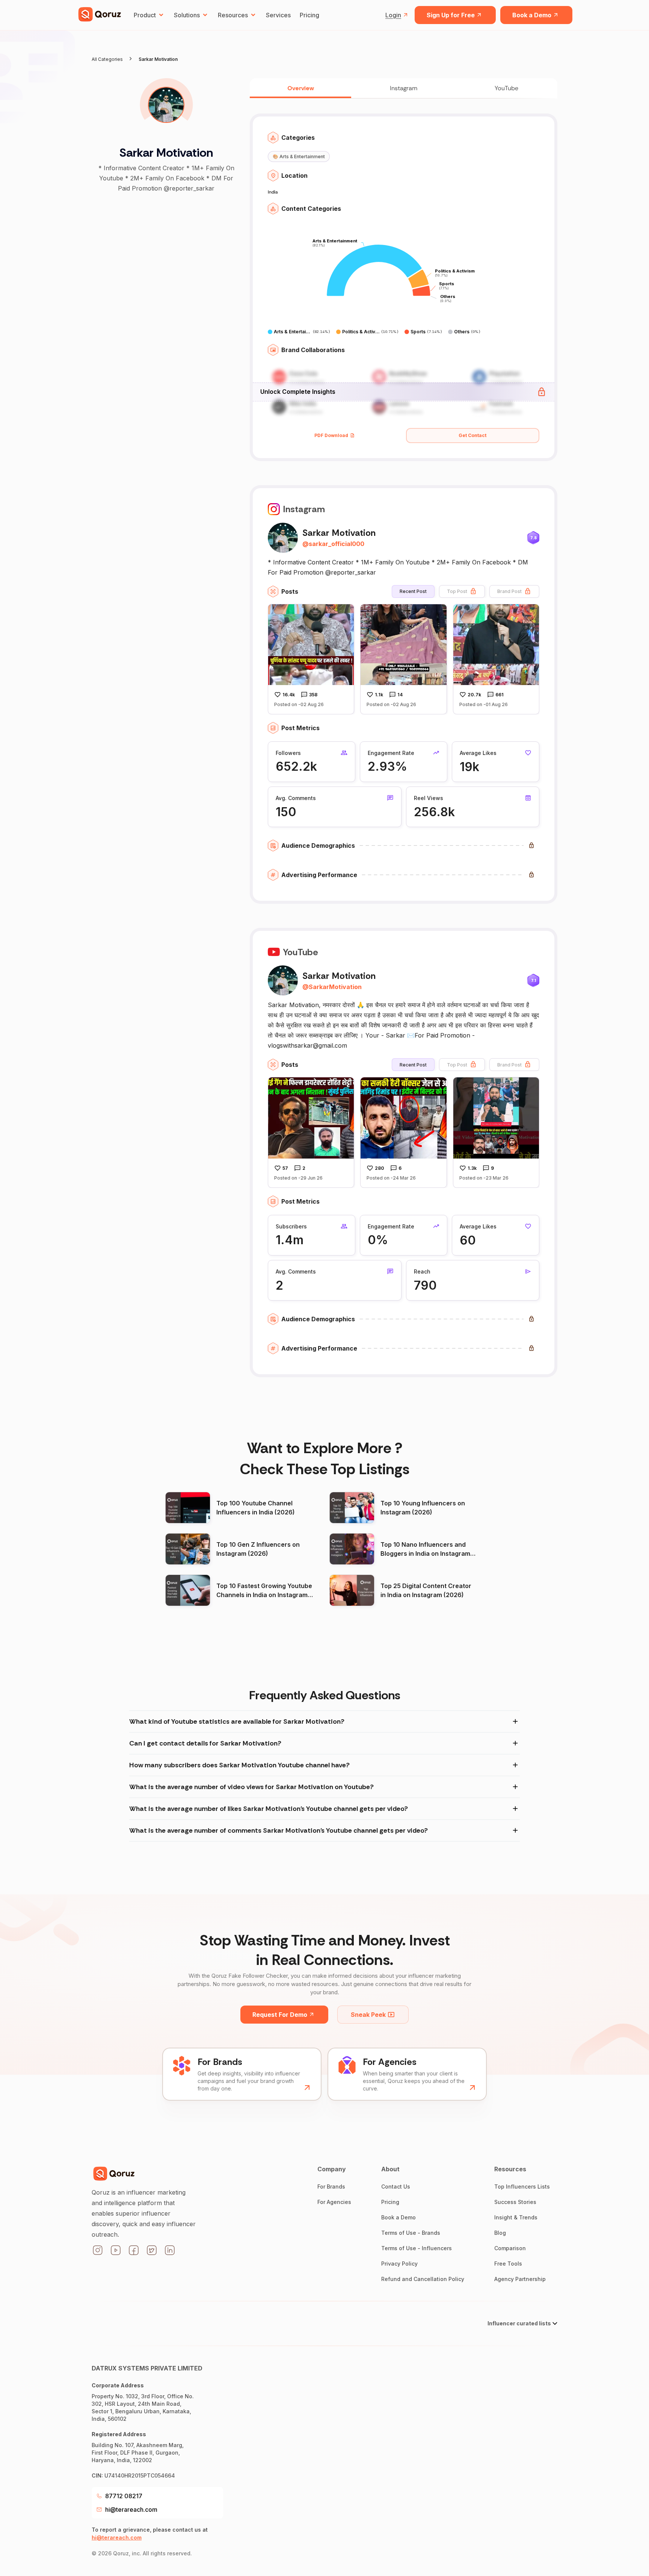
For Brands (331, 2186)
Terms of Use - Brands (411, 2233)
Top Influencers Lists (522, 2186)
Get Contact (472, 435)
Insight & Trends (516, 2217)
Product (145, 15)
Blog (500, 2233)
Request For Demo (280, 2015)
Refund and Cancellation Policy (423, 2279)
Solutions (187, 15)
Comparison (510, 2248)
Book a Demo (532, 15)
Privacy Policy (399, 2264)
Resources (233, 15)
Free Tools (508, 2264)
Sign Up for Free (451, 15)
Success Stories (515, 2202)
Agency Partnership (520, 2279)
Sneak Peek (368, 2015)
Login (393, 15)
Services (278, 15)
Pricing (309, 15)
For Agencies (334, 2202)
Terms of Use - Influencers (417, 2248)
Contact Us (396, 2186)
